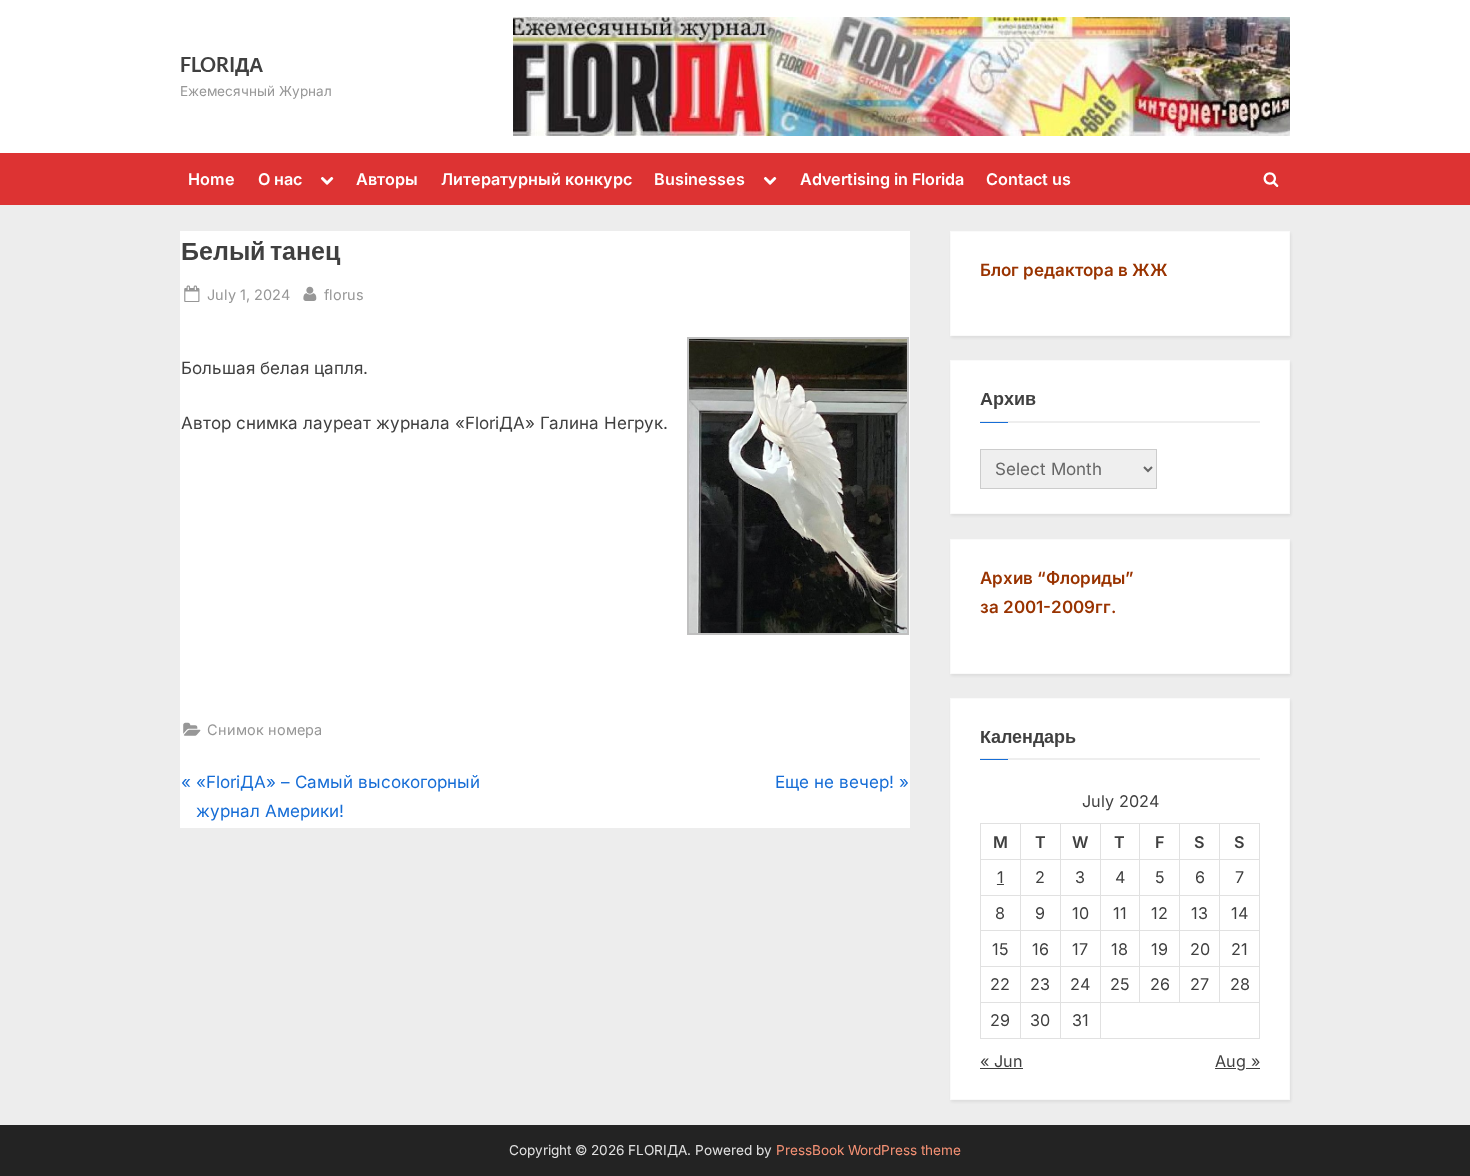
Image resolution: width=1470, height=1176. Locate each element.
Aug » (1237, 1061)
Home (211, 179)
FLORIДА (221, 64)
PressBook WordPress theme (868, 1150)
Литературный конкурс (536, 179)
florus (344, 294)
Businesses (699, 179)
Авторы (387, 179)
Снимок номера (264, 729)
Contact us (1028, 179)
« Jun (1001, 1061)
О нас (280, 179)
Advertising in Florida (882, 179)
